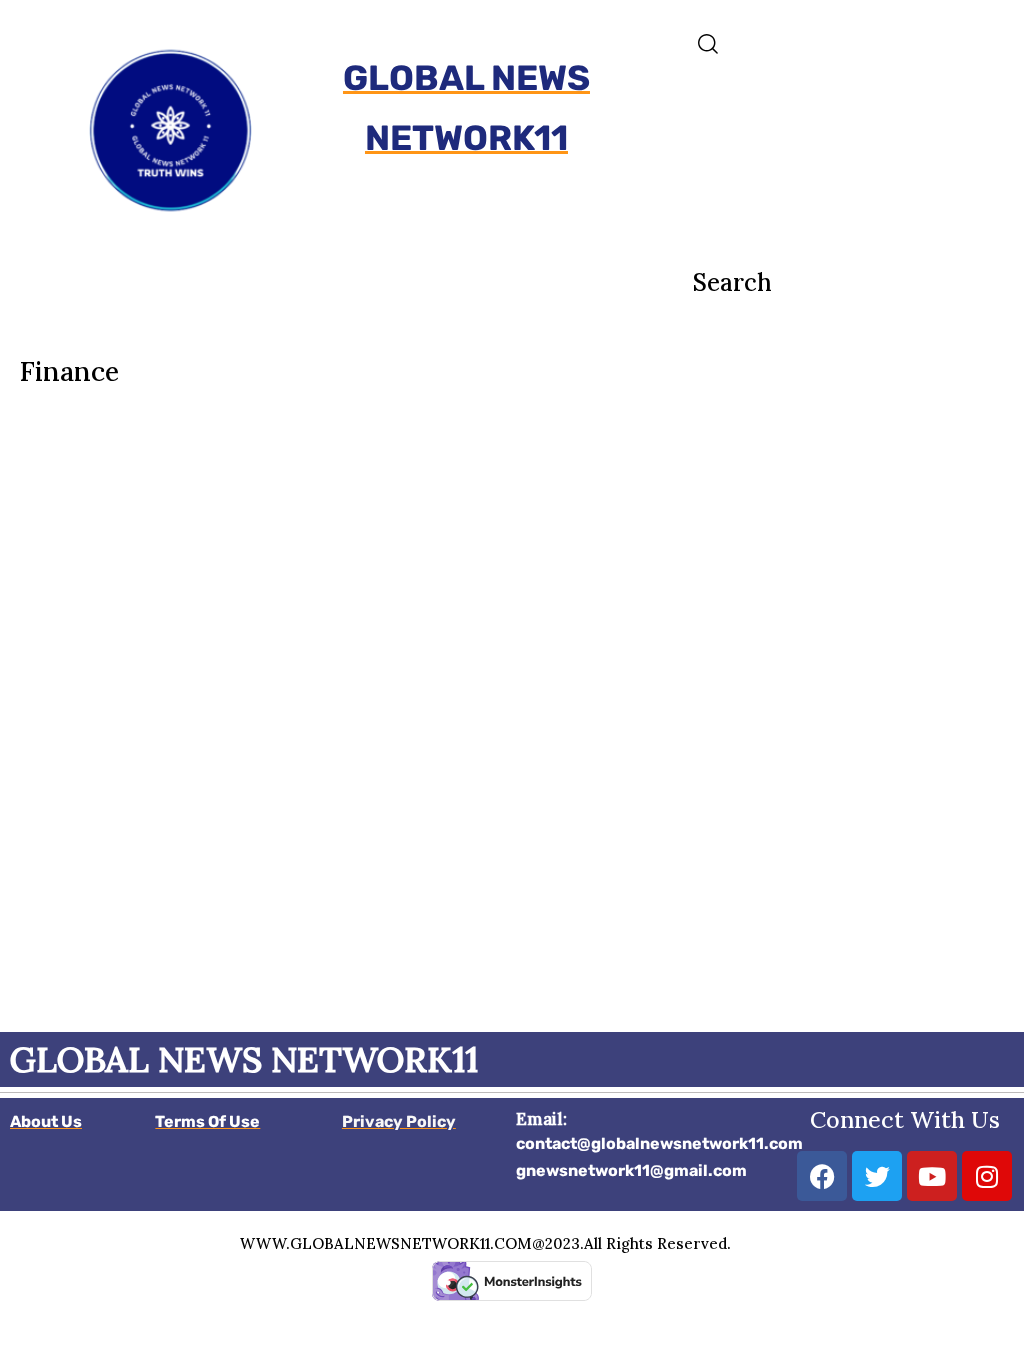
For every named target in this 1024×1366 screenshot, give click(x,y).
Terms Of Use (207, 1121)
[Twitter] (877, 1176)
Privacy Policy (399, 1121)
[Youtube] (932, 1176)
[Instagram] (987, 1176)
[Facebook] (822, 1176)
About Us (46, 1121)
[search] (853, 44)
